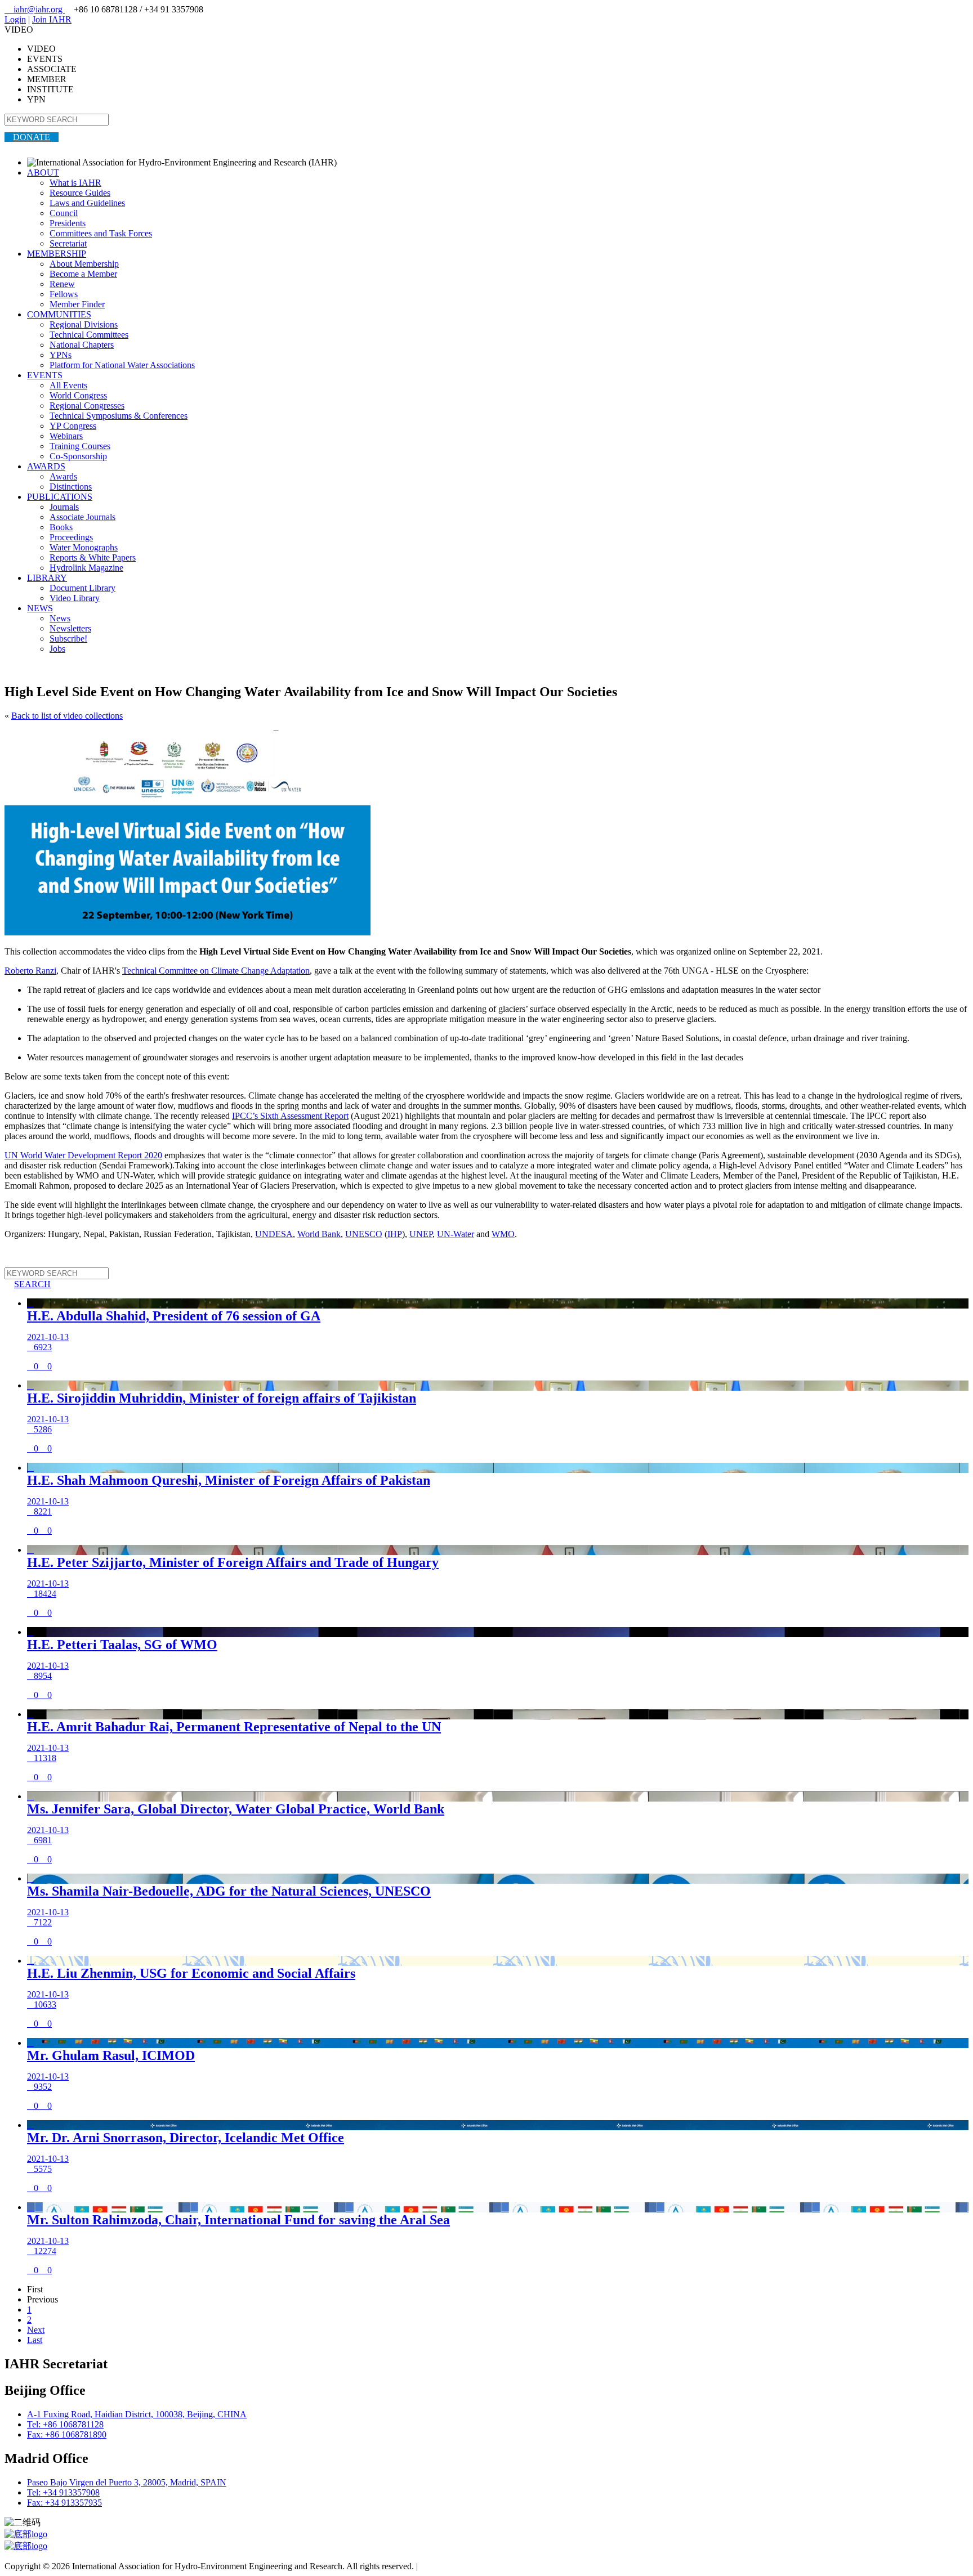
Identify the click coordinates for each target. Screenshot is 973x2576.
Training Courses (80, 446)
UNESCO (364, 1234)
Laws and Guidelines (87, 203)
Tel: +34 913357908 (63, 2492)
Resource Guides (80, 193)
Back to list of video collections (67, 716)
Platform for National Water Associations (122, 365)
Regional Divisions (84, 324)
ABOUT (43, 173)
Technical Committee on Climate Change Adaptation (216, 971)
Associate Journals (82, 517)
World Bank (319, 1234)
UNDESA (274, 1234)
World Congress (78, 395)
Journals (64, 507)
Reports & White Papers (93, 557)
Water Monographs (84, 547)
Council (64, 213)
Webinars (66, 436)
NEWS (40, 608)
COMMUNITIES (59, 314)
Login (15, 19)
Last (35, 2340)
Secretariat (68, 243)
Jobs (57, 649)
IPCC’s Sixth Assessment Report (290, 1116)
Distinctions (71, 487)
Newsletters (70, 628)
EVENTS (45, 375)
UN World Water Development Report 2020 (83, 1155)
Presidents (68, 223)
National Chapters (82, 345)
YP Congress (73, 426)
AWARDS (46, 466)
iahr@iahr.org (35, 9)
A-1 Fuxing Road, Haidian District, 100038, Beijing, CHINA (137, 2414)
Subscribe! (68, 639)
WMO (503, 1234)
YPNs (61, 355)
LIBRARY (47, 578)
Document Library (82, 588)
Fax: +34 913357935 (64, 2503)
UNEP (421, 1234)
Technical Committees (89, 335)
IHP (395, 1234)
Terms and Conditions (459, 2566)
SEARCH (28, 1284)
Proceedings (71, 537)
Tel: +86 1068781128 (65, 2424)
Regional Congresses (87, 406)
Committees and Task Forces (101, 233)
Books (61, 527)
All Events (68, 385)
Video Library (75, 598)
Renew (62, 284)
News (60, 618)
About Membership (84, 264)
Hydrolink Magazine (86, 568)
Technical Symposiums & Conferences (119, 416)
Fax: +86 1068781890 (67, 2434)
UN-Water (456, 1234)
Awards (63, 476)
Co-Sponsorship (78, 456)
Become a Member (83, 274)
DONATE (32, 137)
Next (36, 2330)
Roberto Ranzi (30, 971)
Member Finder (77, 304)
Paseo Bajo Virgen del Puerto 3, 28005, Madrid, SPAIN (127, 2482)
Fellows (64, 294)
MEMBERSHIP (57, 254)
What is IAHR (75, 183)
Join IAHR (52, 19)
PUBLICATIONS (60, 497)
